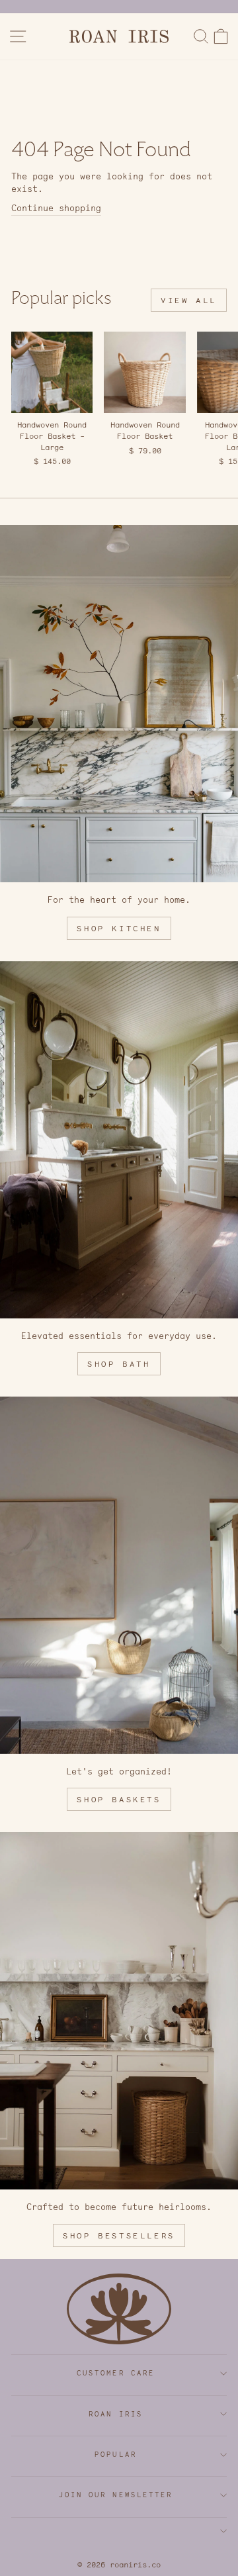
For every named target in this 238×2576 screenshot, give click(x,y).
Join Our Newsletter (116, 2495)
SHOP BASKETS (119, 1799)
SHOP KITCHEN (119, 928)
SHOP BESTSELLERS (119, 2235)
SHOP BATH (119, 1364)
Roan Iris (116, 2414)
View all (189, 300)
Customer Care (116, 2373)
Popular (116, 2455)
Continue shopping (56, 208)
